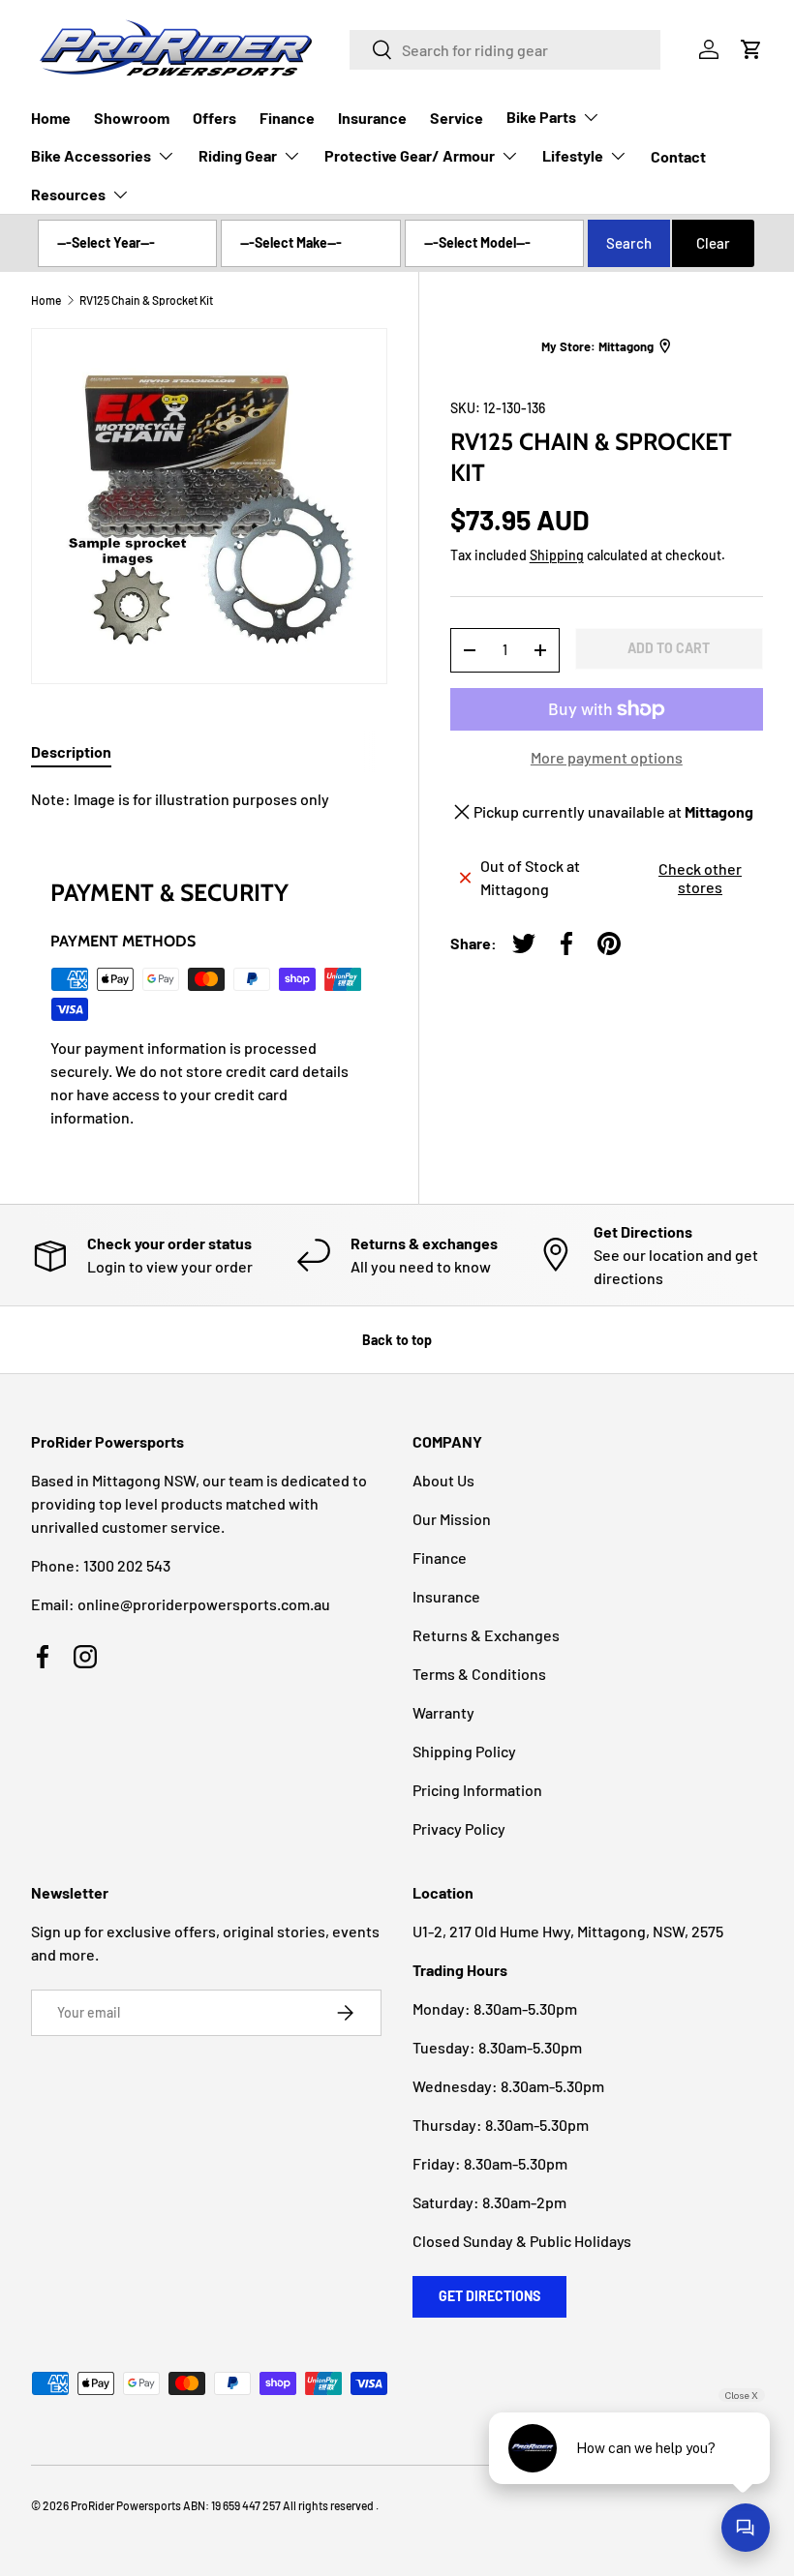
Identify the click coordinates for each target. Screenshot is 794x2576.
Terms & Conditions (479, 1674)
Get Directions (489, 2296)
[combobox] (505, 50)
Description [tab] (71, 751)
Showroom (132, 118)
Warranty (443, 1712)
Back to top (397, 1340)
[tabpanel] (209, 799)
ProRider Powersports (126, 2505)
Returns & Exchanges (486, 1635)
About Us (443, 1480)
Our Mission (452, 1519)
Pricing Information (477, 1790)
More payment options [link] (607, 757)
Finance (287, 118)
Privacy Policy (459, 1828)
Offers (214, 118)
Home (51, 118)
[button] (751, 49)
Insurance (372, 118)
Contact (678, 156)
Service (457, 118)
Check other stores (700, 878)
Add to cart (669, 648)
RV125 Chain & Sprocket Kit (146, 300)
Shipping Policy (464, 1751)
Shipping (557, 555)
